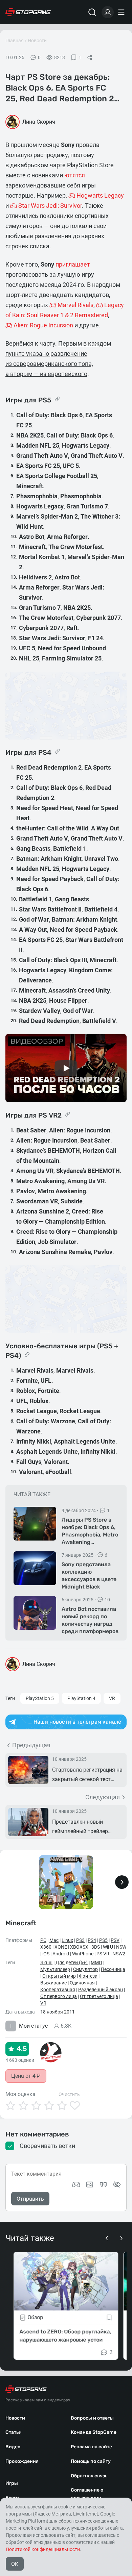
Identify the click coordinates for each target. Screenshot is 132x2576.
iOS (46, 1954)
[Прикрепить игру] (76, 2184)
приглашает (73, 264)
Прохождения (22, 2461)
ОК (15, 2564)
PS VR (103, 1954)
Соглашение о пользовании (87, 2494)
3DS (96, 1947)
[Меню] (122, 12)
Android (61, 1954)
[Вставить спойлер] (117, 2184)
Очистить (69, 2094)
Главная (15, 41)
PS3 (80, 1940)
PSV (115, 1940)
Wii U (108, 1947)
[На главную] (28, 12)
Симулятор (85, 1969)
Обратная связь (89, 2476)
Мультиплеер (55, 1969)
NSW (121, 1947)
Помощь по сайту (91, 2461)
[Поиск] (92, 12)
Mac (54, 1940)
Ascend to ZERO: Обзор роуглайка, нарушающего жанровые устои (65, 2336)
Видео (13, 2447)
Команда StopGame (94, 2432)
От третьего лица (99, 1996)
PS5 (103, 1940)
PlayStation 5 (40, 1698)
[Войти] (108, 12)
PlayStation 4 (81, 1698)
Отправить (30, 2199)
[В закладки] (109, 2318)
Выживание (53, 1983)
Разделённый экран (101, 1990)
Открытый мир (59, 1976)
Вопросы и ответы (92, 2418)
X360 (46, 1947)
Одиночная (82, 1983)
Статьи (14, 2432)
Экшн (46, 1962)
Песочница (113, 1969)
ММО (96, 1962)
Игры (12, 2483)
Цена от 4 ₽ (26, 2076)
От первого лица (59, 1996)
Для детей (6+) (72, 1962)
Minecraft (21, 1923)
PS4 (92, 1940)
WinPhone (83, 1954)
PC (43, 1940)
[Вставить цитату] (103, 2184)
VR (112, 1698)
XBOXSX (79, 1947)
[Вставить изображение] (90, 2184)
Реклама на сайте (91, 2447)
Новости (37, 41)
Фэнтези (88, 1976)
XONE (61, 1947)
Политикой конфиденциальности (43, 2549)
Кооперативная (58, 1990)
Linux (67, 1940)
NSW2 (119, 1954)
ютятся (75, 175)
